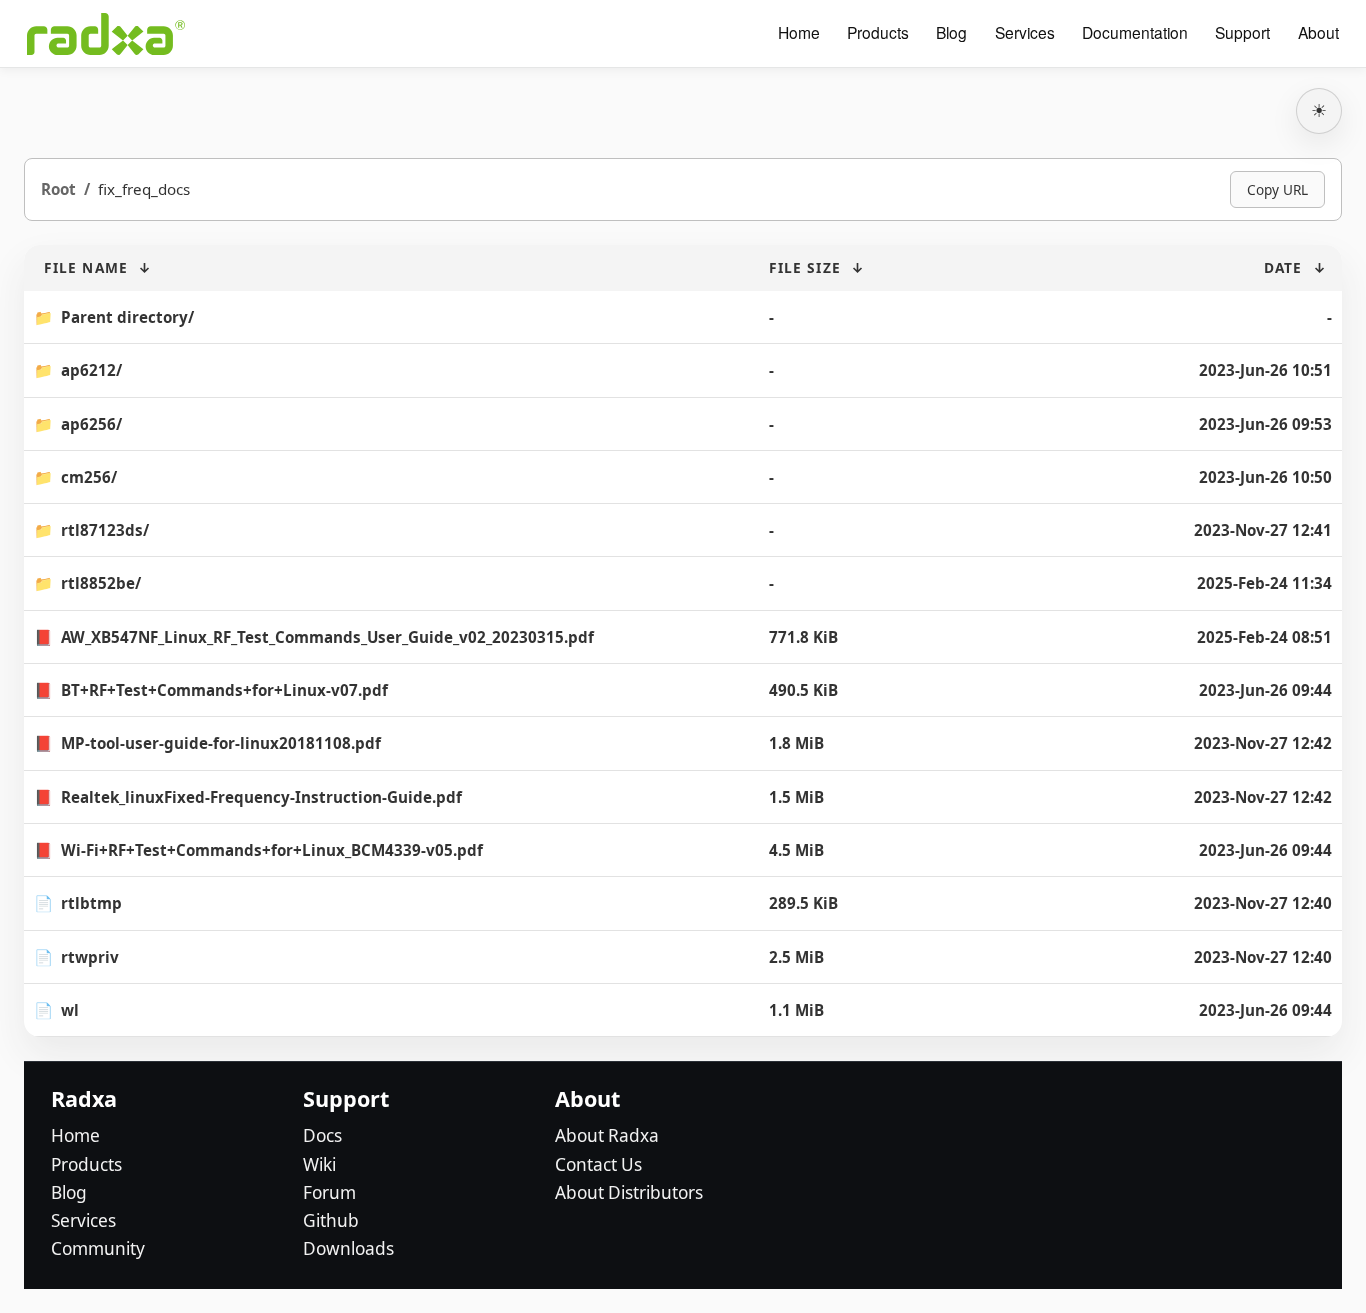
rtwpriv (90, 957)
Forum (329, 1192)
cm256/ (89, 477)
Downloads (348, 1248)
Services (1025, 33)
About (1318, 33)
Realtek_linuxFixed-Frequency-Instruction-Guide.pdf (261, 797)
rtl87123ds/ (105, 530)
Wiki (319, 1164)
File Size (805, 267)
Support (1242, 33)
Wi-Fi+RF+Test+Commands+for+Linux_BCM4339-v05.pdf (272, 850)
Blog (951, 33)
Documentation (1135, 33)
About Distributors (629, 1192)
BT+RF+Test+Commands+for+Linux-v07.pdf (224, 690)
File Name (86, 267)
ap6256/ (91, 424)
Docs (322, 1135)
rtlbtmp (91, 903)
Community (98, 1248)
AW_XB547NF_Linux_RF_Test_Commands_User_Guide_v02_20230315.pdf (327, 637)
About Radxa (607, 1135)
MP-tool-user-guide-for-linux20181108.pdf (221, 743)
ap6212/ (91, 370)
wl (70, 1010)
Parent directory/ (127, 317)
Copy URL (1277, 189)
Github (331, 1220)
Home (799, 33)
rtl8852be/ (101, 583)
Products (878, 33)
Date (1283, 267)
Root (58, 189)
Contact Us (598, 1164)
